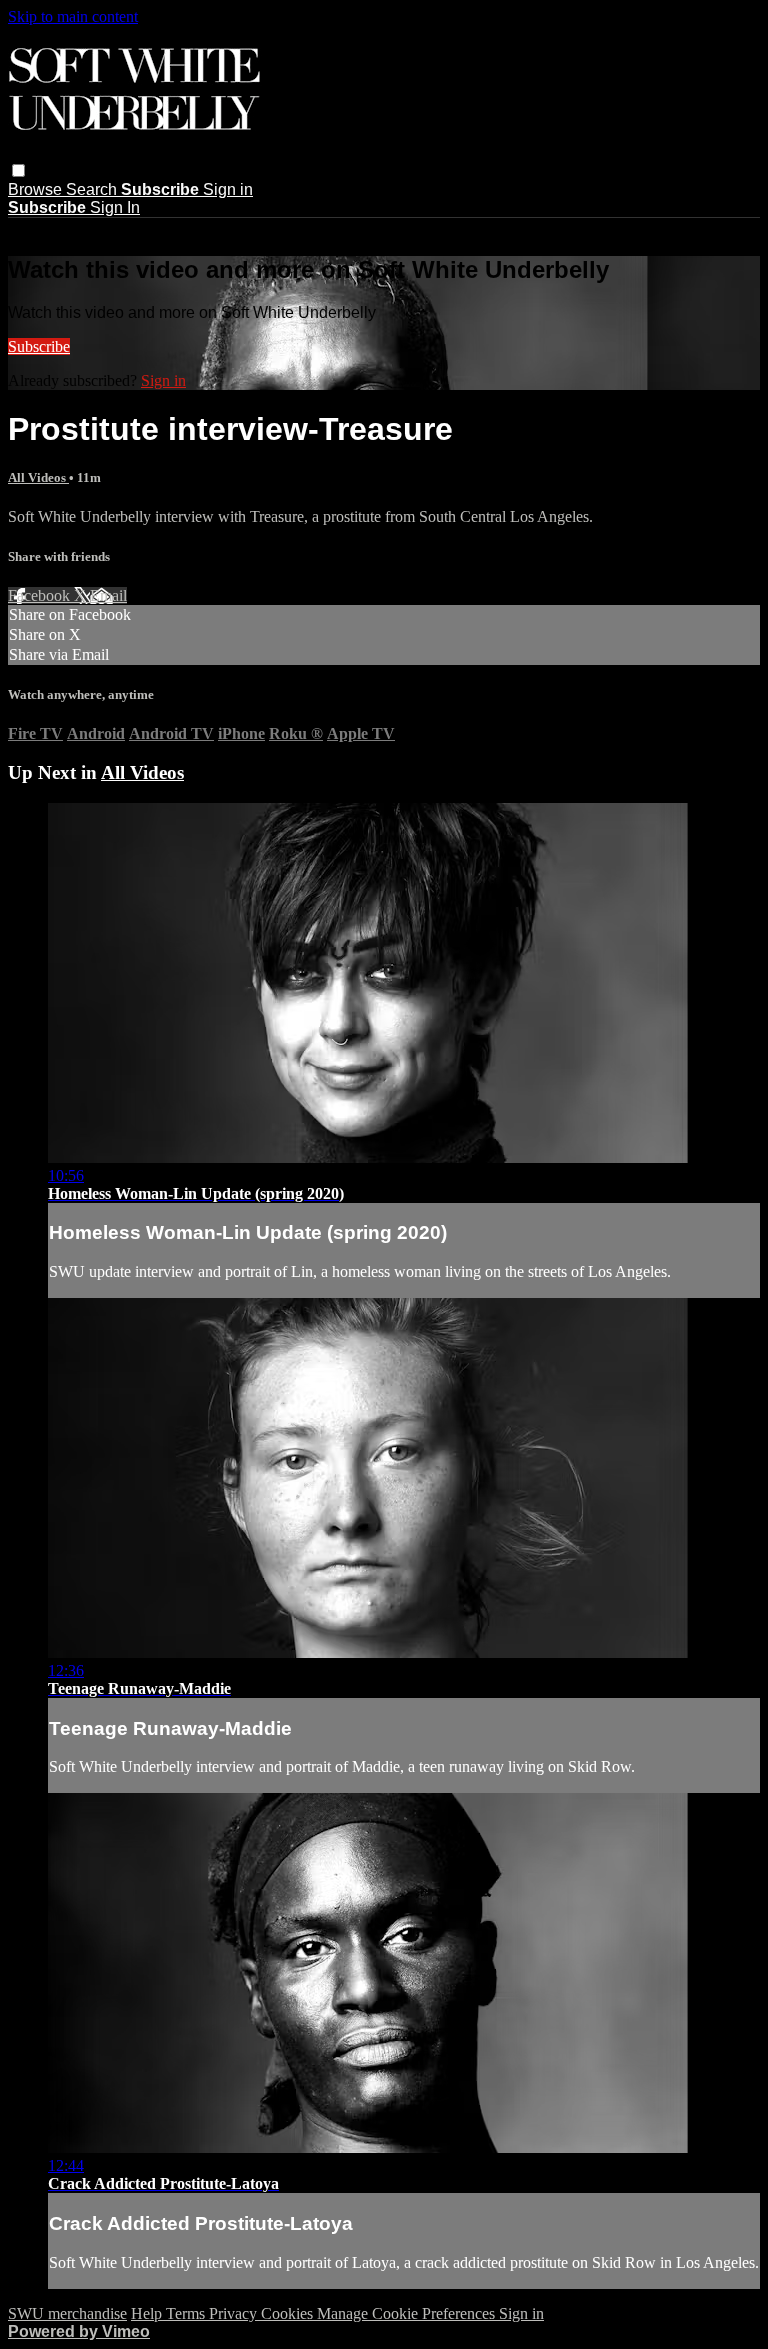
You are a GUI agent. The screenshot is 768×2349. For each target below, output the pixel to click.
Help (148, 2313)
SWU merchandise (67, 2313)
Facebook (41, 595)
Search (93, 189)
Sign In (115, 207)
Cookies (289, 2313)
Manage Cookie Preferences (408, 2313)
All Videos (38, 477)
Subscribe (39, 346)
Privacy (235, 2313)
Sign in (228, 189)
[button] (18, 170)
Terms (187, 2313)
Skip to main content (73, 16)
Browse (37, 189)
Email (108, 595)
